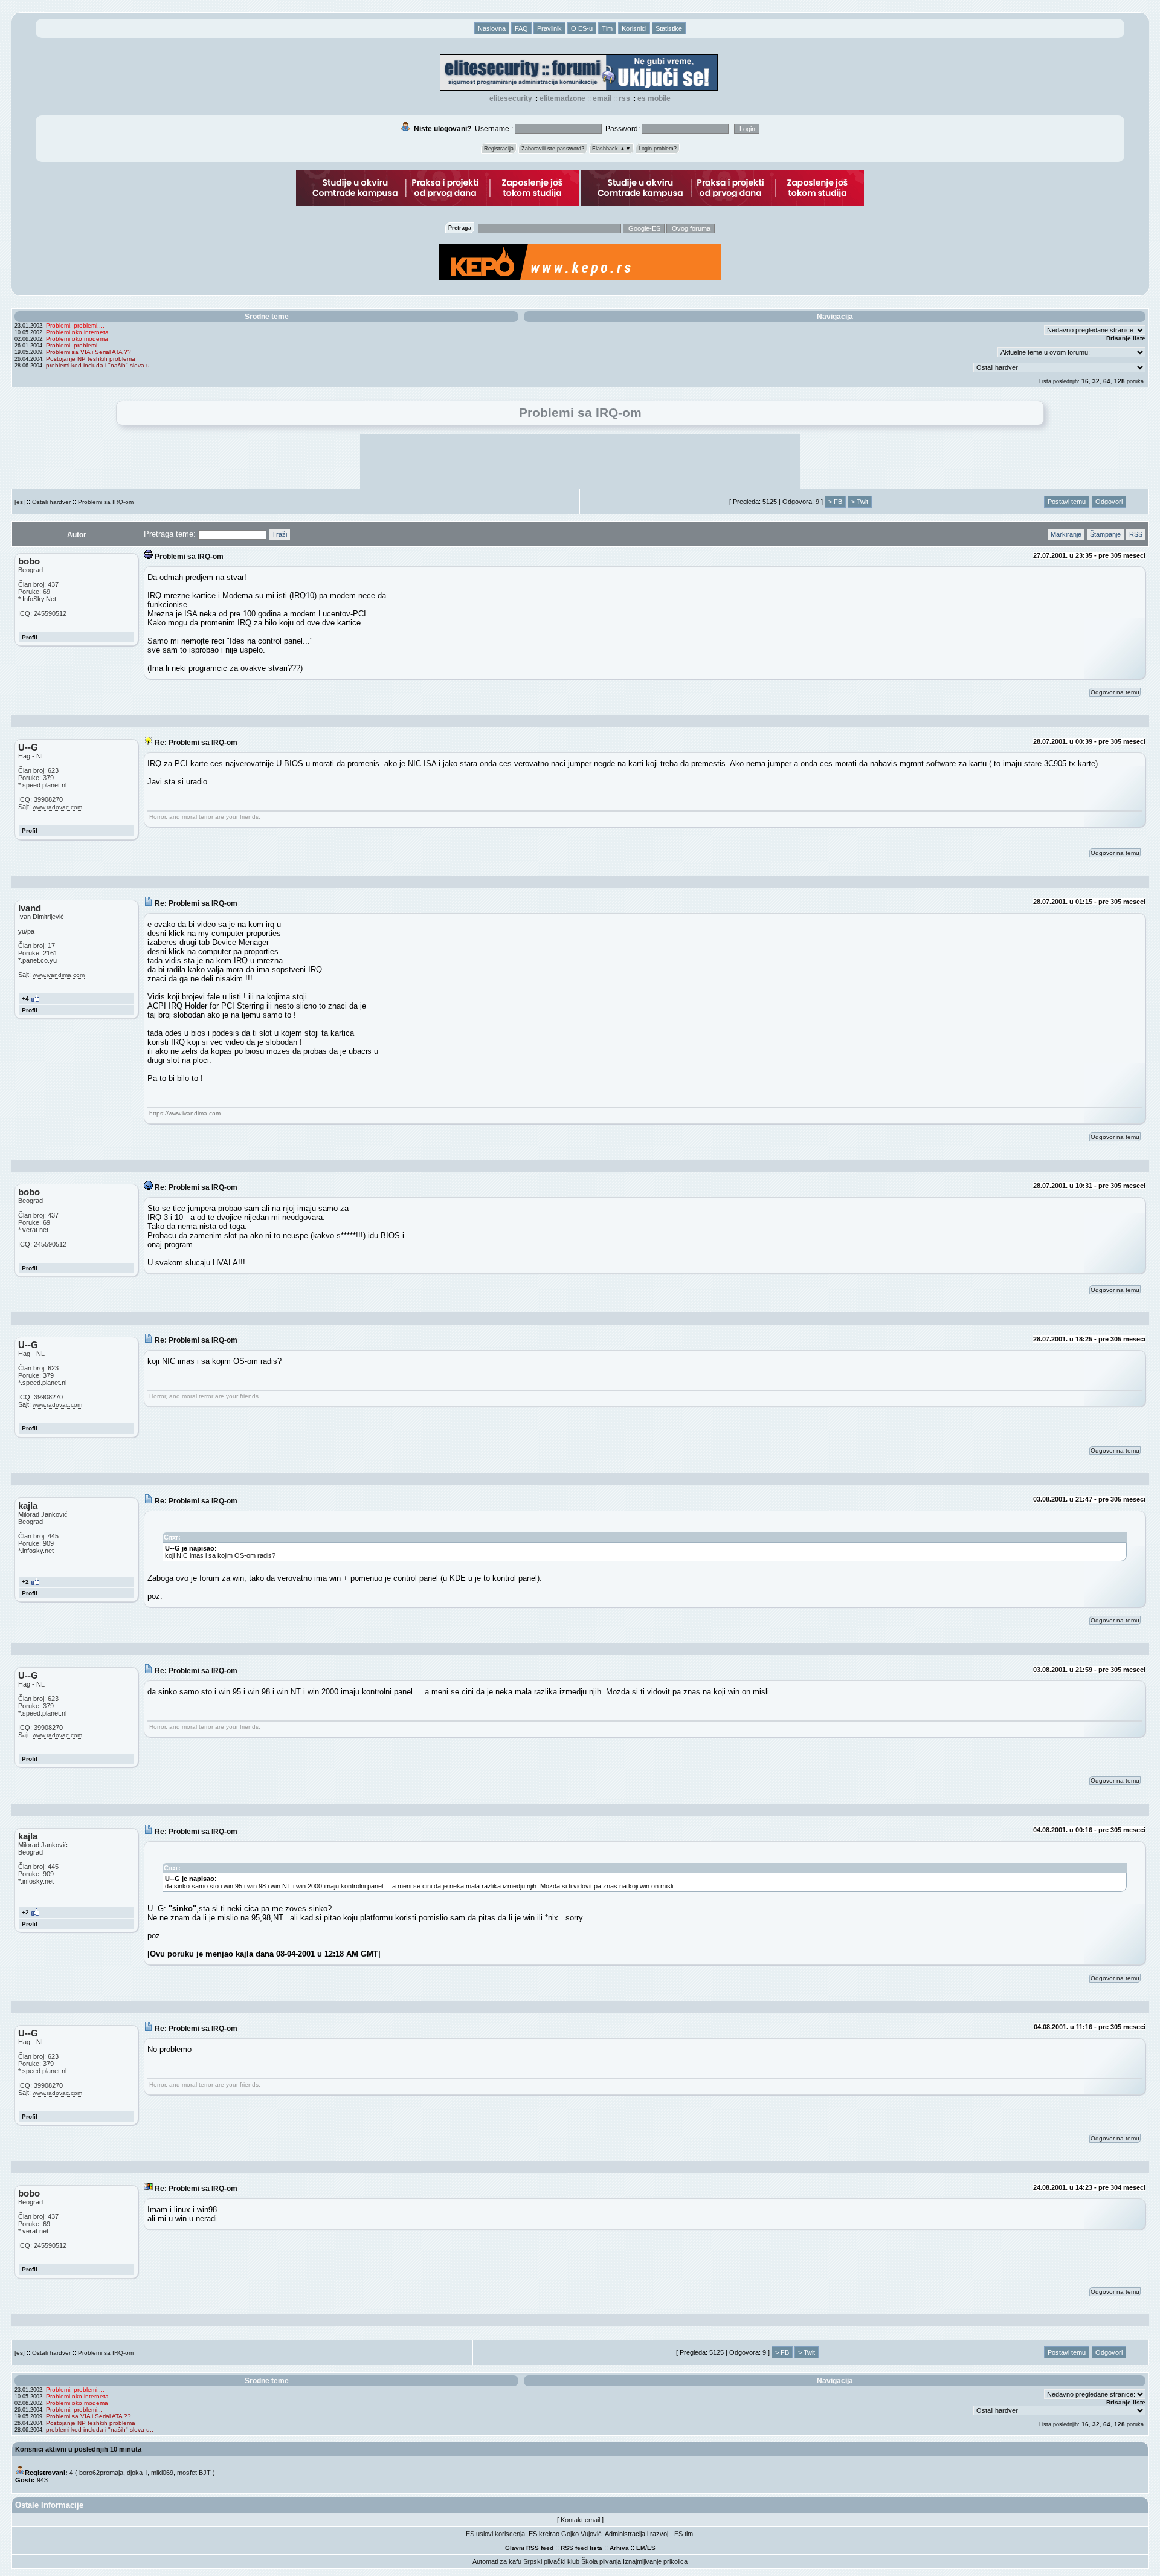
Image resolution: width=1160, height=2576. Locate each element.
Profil (30, 637)
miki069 (162, 2473)
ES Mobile (654, 98)
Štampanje (1105, 534)
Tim (607, 28)
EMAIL (602, 98)
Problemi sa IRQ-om (106, 502)
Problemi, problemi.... (75, 325)
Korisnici (634, 28)
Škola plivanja (601, 2561)
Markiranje (1066, 534)
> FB (835, 502)
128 (1120, 381)
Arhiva (619, 2548)
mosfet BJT (194, 2473)
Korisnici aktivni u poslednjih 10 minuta (78, 2449)
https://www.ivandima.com (185, 1113)
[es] (20, 502)
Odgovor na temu (1115, 692)
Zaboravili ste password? (553, 149)
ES (651, 2548)
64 (1107, 381)
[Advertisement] (580, 462)
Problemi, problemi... (74, 345)
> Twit (860, 502)
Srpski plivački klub (551, 2561)
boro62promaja (101, 2473)
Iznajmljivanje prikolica (655, 2561)
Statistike (669, 28)
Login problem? (658, 149)
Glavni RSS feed (529, 2548)
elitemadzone (562, 98)
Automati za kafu (497, 2561)
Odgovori (1109, 502)
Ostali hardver (51, 502)
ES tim (684, 2534)
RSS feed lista (582, 2548)
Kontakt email (580, 2520)
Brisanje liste (1126, 338)
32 (1096, 381)
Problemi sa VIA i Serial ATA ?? (89, 352)
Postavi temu (1067, 502)
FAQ (521, 28)
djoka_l (137, 2473)
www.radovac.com (57, 807)
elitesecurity (511, 98)
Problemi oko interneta (77, 332)
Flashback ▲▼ (611, 149)
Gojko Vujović (582, 2534)
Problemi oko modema (77, 339)
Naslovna (492, 28)
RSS (624, 98)
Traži (279, 534)
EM (641, 2548)
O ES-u (582, 28)
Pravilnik (549, 28)
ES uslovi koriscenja (495, 2534)
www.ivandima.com (59, 975)
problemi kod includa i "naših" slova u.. (100, 365)
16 (1085, 381)
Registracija (499, 149)
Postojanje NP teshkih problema (91, 359)
